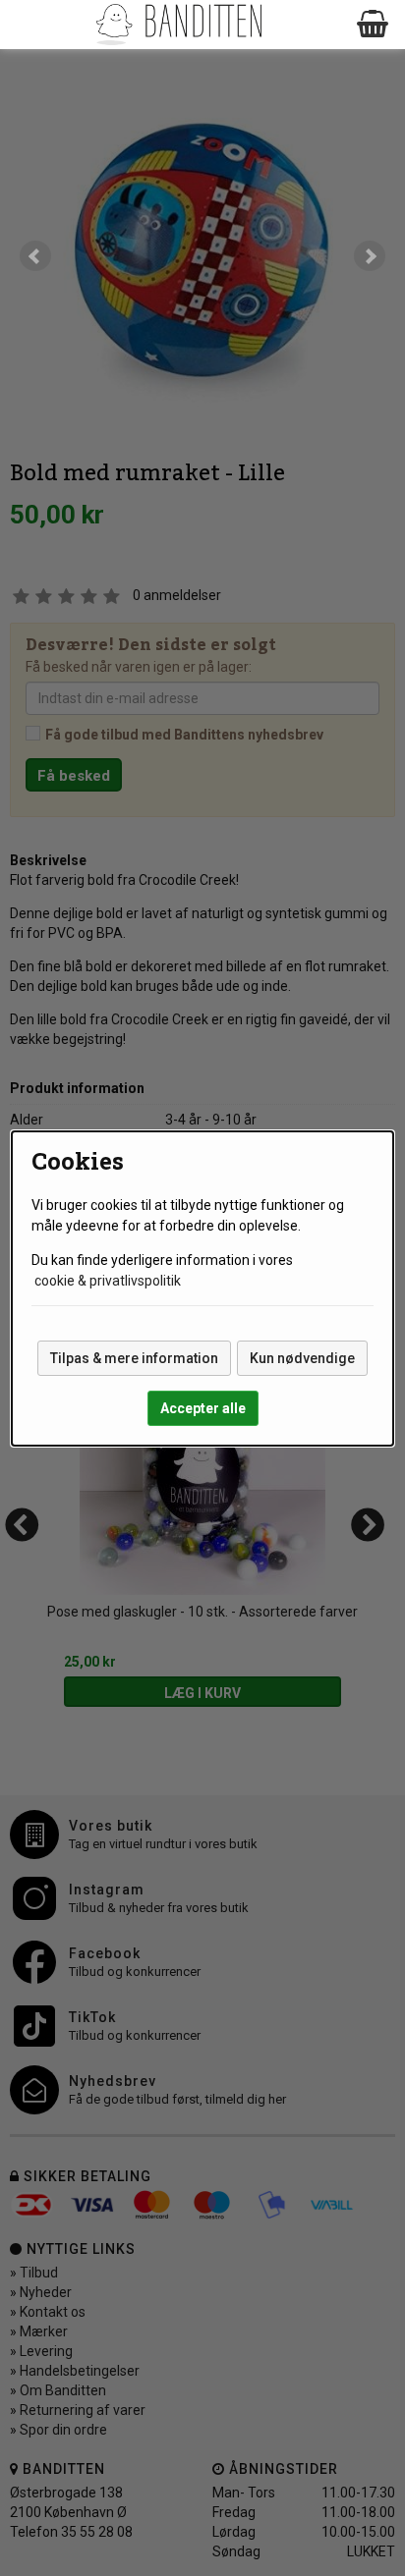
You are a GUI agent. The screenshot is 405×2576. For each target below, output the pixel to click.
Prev (35, 256)
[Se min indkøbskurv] (374, 25)
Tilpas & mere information (134, 1358)
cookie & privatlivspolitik (108, 1281)
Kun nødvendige (302, 1358)
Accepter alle (203, 1408)
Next (370, 256)
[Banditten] (178, 25)
